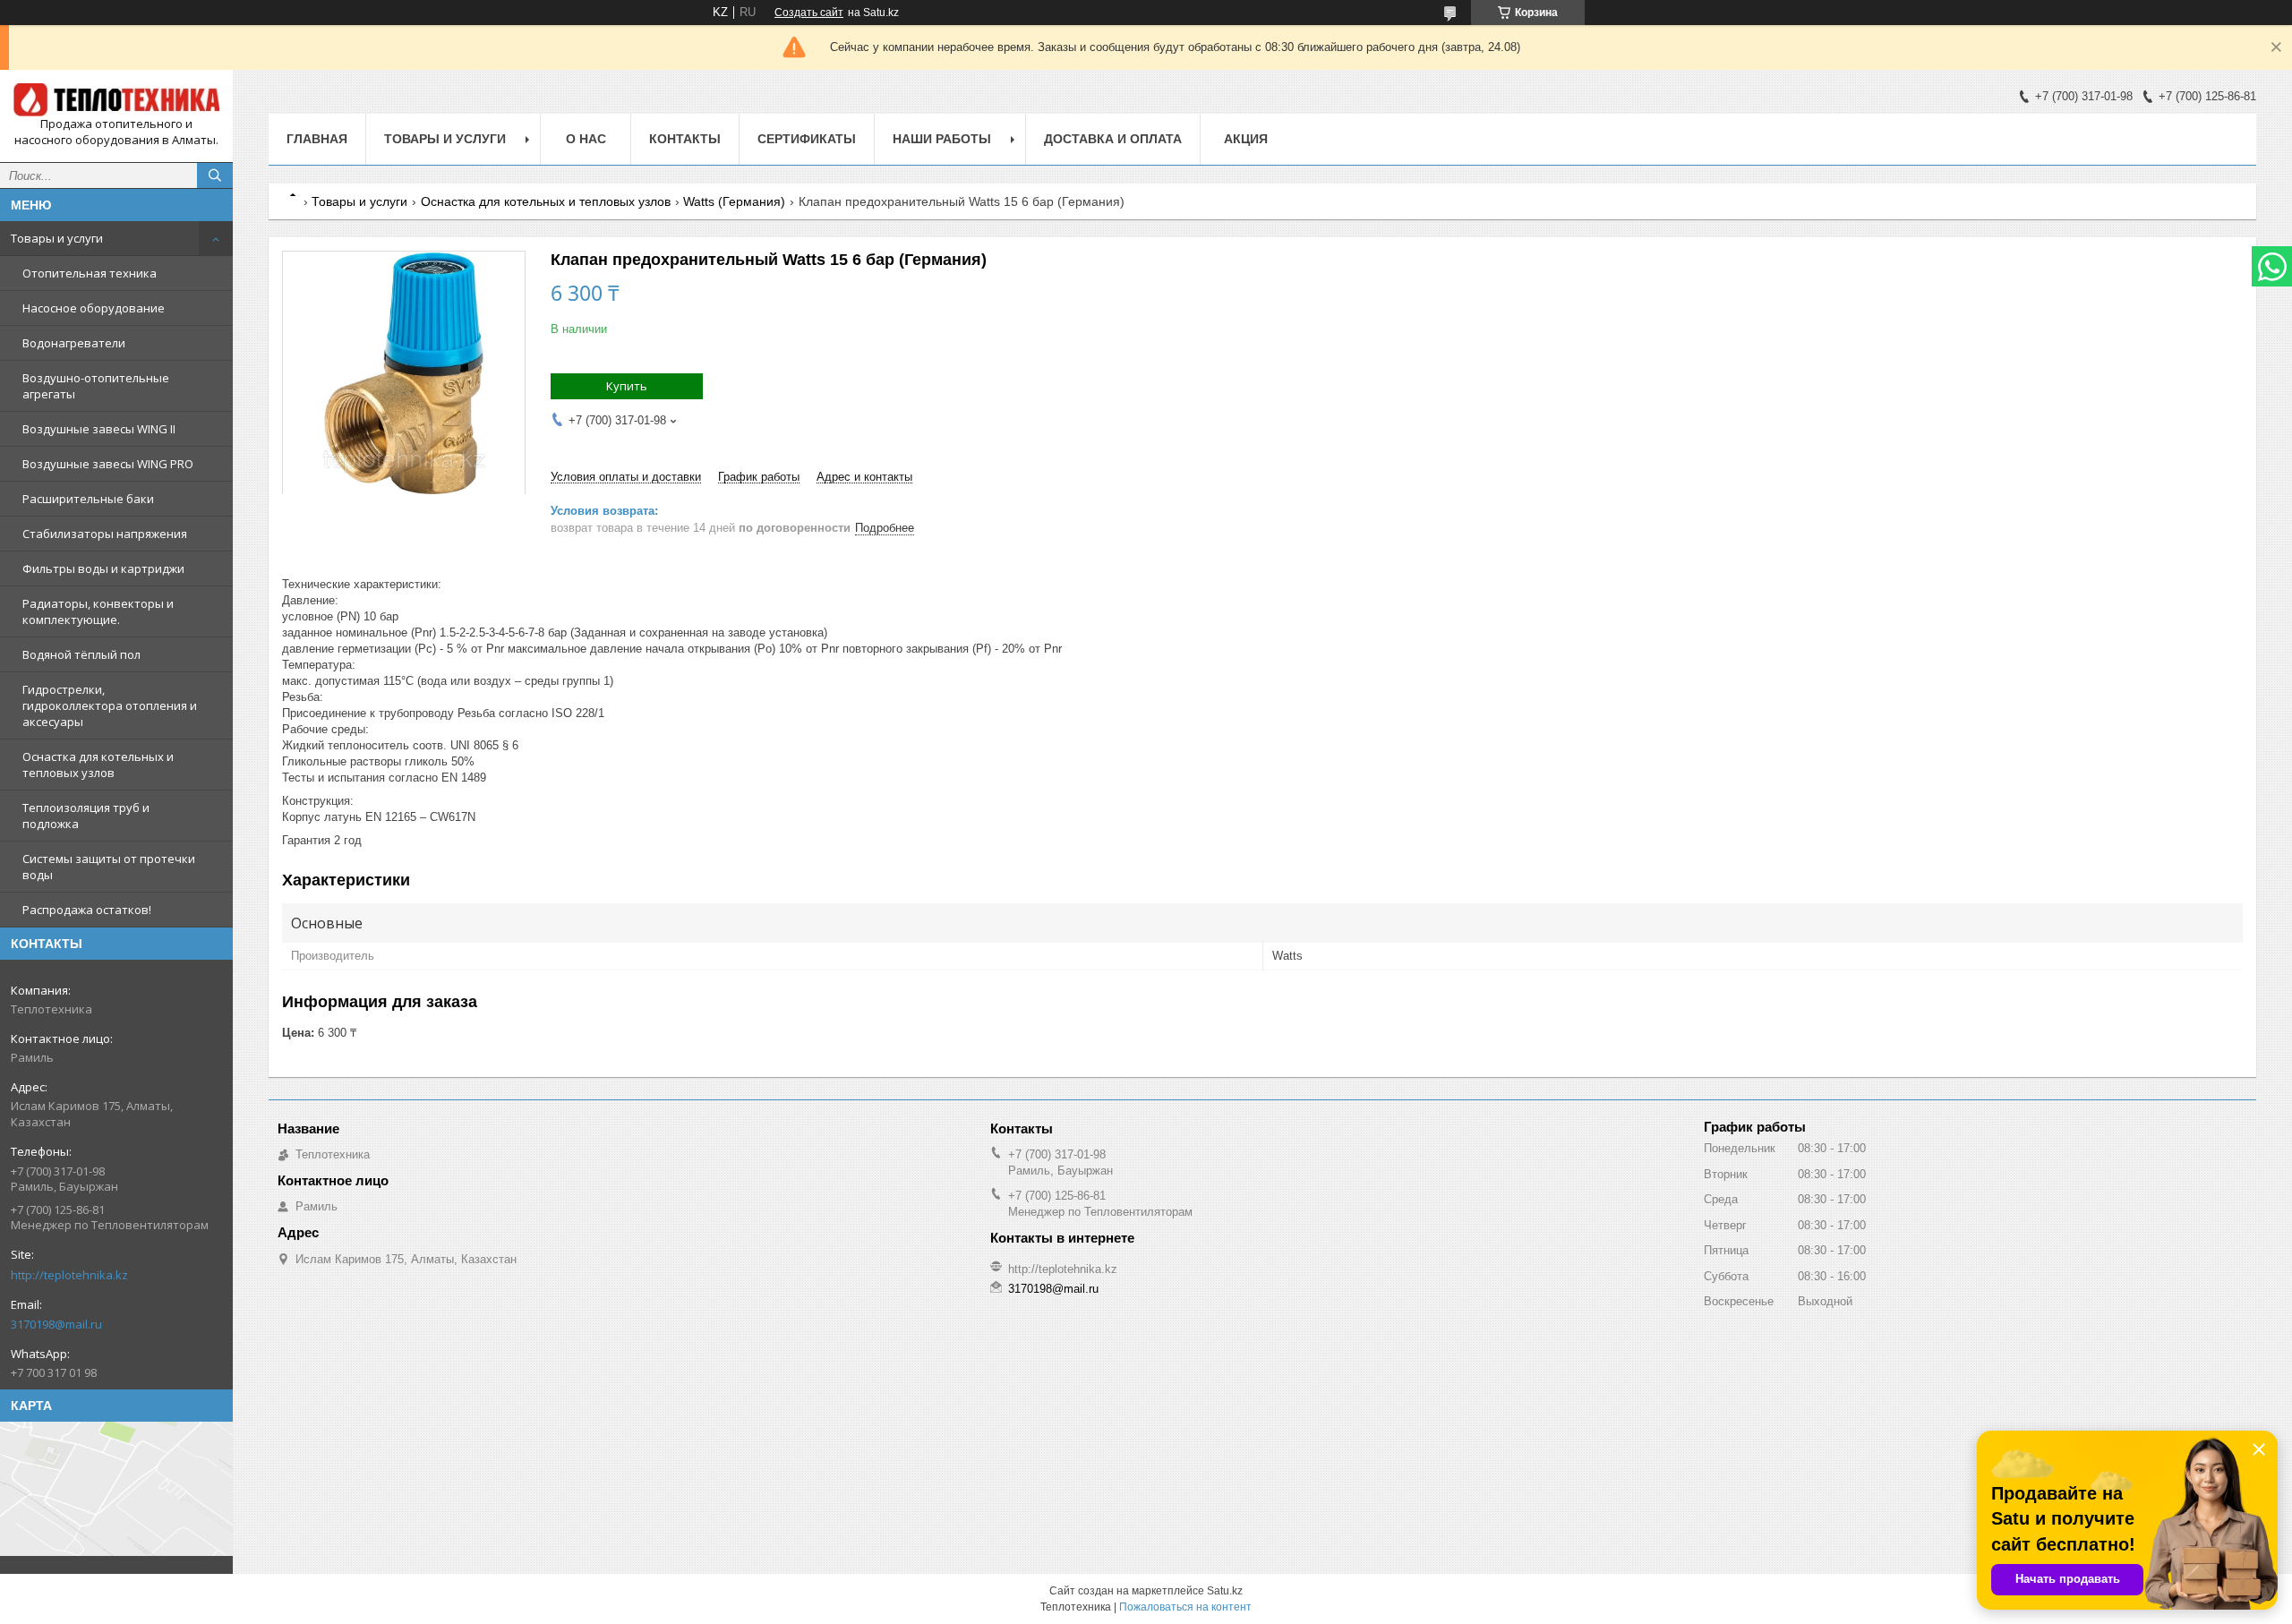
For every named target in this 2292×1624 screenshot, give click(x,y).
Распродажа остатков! (87, 910)
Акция (1246, 139)
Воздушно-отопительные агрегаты (96, 386)
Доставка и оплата (1113, 139)
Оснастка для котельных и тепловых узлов (98, 765)
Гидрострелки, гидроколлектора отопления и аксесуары (110, 705)
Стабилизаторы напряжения (105, 534)
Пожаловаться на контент (1185, 1607)
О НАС (586, 139)
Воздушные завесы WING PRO (108, 464)
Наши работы (942, 139)
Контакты (685, 139)
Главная (317, 139)
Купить (627, 386)
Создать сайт (809, 13)
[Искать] (215, 175)
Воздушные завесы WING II (99, 429)
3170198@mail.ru (56, 1324)
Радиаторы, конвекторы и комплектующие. (98, 611)
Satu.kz (1225, 1591)
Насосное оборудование (94, 308)
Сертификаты (807, 139)
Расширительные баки (88, 499)
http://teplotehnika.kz (69, 1275)
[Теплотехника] (116, 100)
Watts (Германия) (734, 201)
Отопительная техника (90, 273)
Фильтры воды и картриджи (103, 568)
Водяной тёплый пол (81, 654)
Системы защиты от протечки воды (109, 867)
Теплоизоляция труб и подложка (86, 816)
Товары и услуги (57, 238)
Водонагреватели (74, 343)
